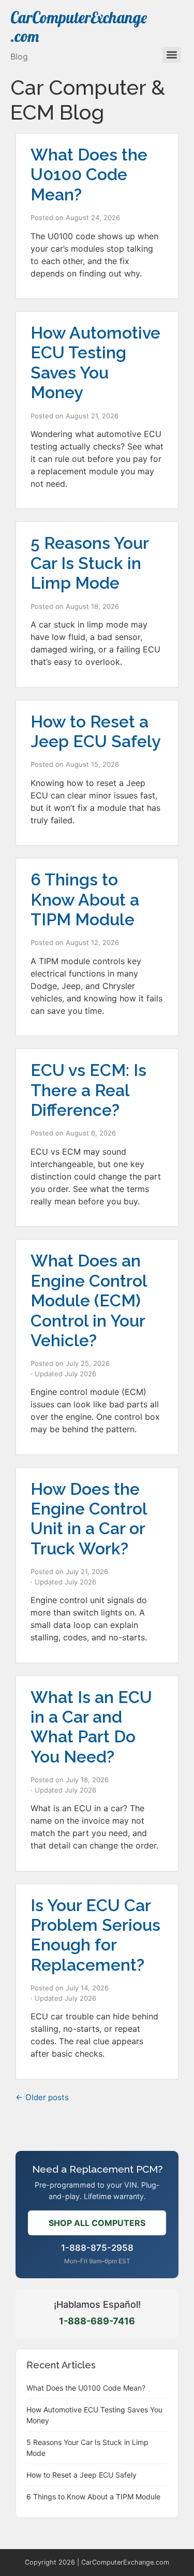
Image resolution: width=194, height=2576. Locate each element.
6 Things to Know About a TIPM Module (85, 899)
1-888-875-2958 (97, 2248)
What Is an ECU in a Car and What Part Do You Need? (91, 1727)
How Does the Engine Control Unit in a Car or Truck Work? (89, 1519)
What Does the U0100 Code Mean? (89, 174)
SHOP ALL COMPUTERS (97, 2223)
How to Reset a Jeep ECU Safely (96, 731)
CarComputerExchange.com (79, 27)
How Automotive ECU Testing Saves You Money (95, 362)
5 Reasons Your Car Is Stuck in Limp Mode (89, 563)
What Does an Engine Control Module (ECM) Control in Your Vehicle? (89, 1300)
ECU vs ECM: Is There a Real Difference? (88, 1090)
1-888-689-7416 (97, 2321)
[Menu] (172, 55)
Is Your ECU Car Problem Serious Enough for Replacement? (95, 1935)
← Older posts (42, 2097)
